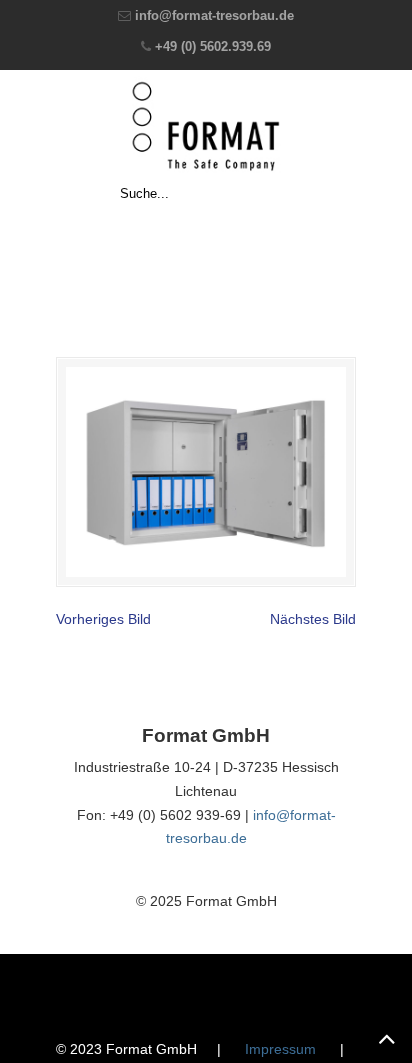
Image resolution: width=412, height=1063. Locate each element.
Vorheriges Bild (103, 619)
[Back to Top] (387, 1038)
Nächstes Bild (313, 619)
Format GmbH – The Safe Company (206, 126)
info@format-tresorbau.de (214, 15)
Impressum (280, 1049)
